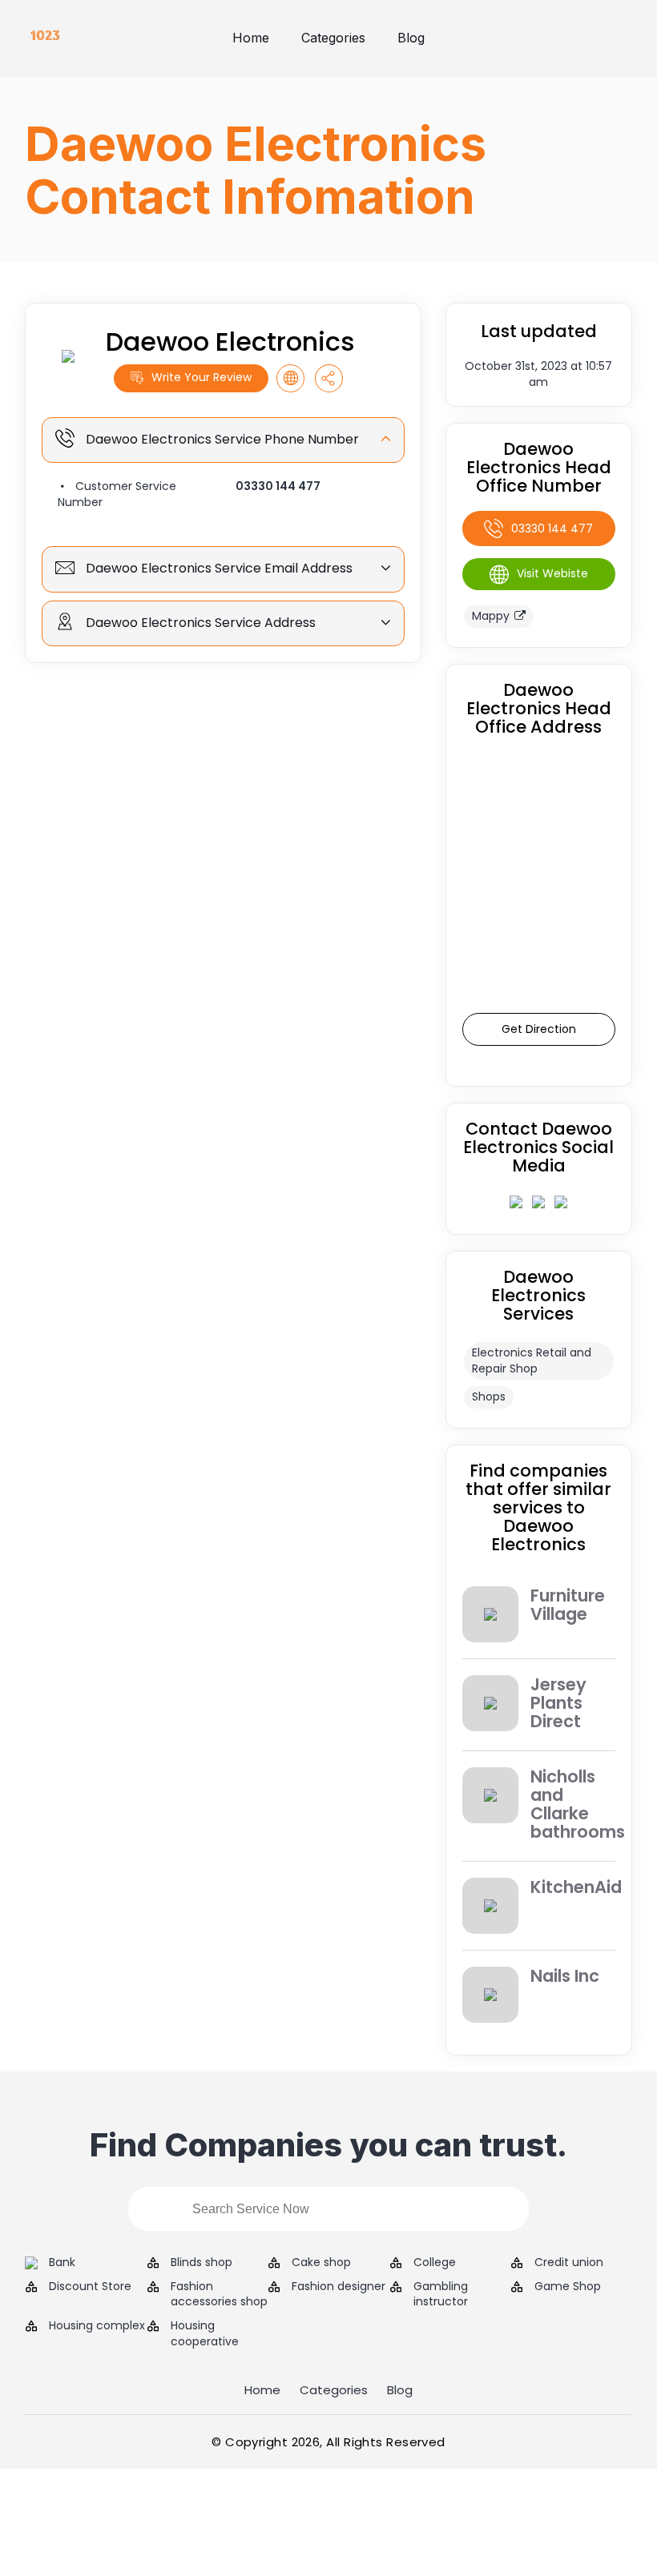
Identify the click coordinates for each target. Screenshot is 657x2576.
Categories (333, 38)
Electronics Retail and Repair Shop (532, 1360)
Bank (62, 2263)
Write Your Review (202, 377)
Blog (411, 38)
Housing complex (97, 2326)
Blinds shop (202, 2263)
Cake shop (321, 2263)
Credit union (569, 2263)
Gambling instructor (441, 2295)
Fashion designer (339, 2287)
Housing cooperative (205, 2334)
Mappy (491, 616)
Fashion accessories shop (219, 2295)
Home (251, 38)
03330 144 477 (278, 486)
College (435, 2263)
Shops (489, 1397)
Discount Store (90, 2287)
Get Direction (539, 1029)
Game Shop (568, 2287)
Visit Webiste (552, 573)
